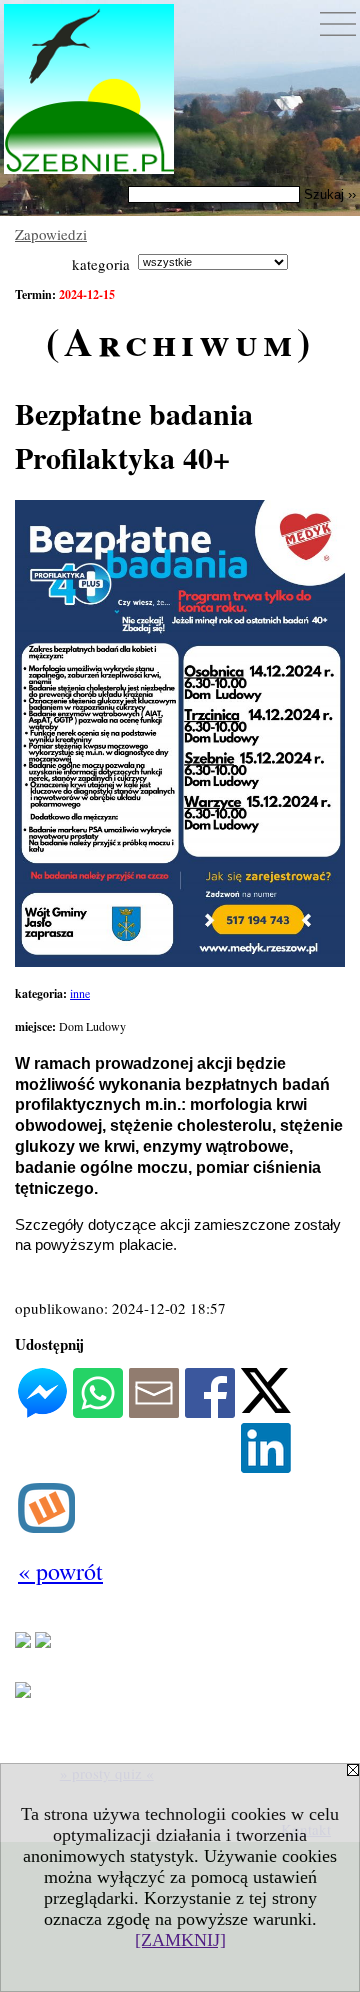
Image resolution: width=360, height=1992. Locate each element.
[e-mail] (154, 1412)
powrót (60, 1571)
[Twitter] (266, 1407)
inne (80, 993)
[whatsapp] (98, 1412)
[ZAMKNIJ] (180, 1940)
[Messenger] (42, 1412)
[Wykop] (46, 1527)
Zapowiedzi (51, 234)
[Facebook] (210, 1412)
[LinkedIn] (266, 1467)
